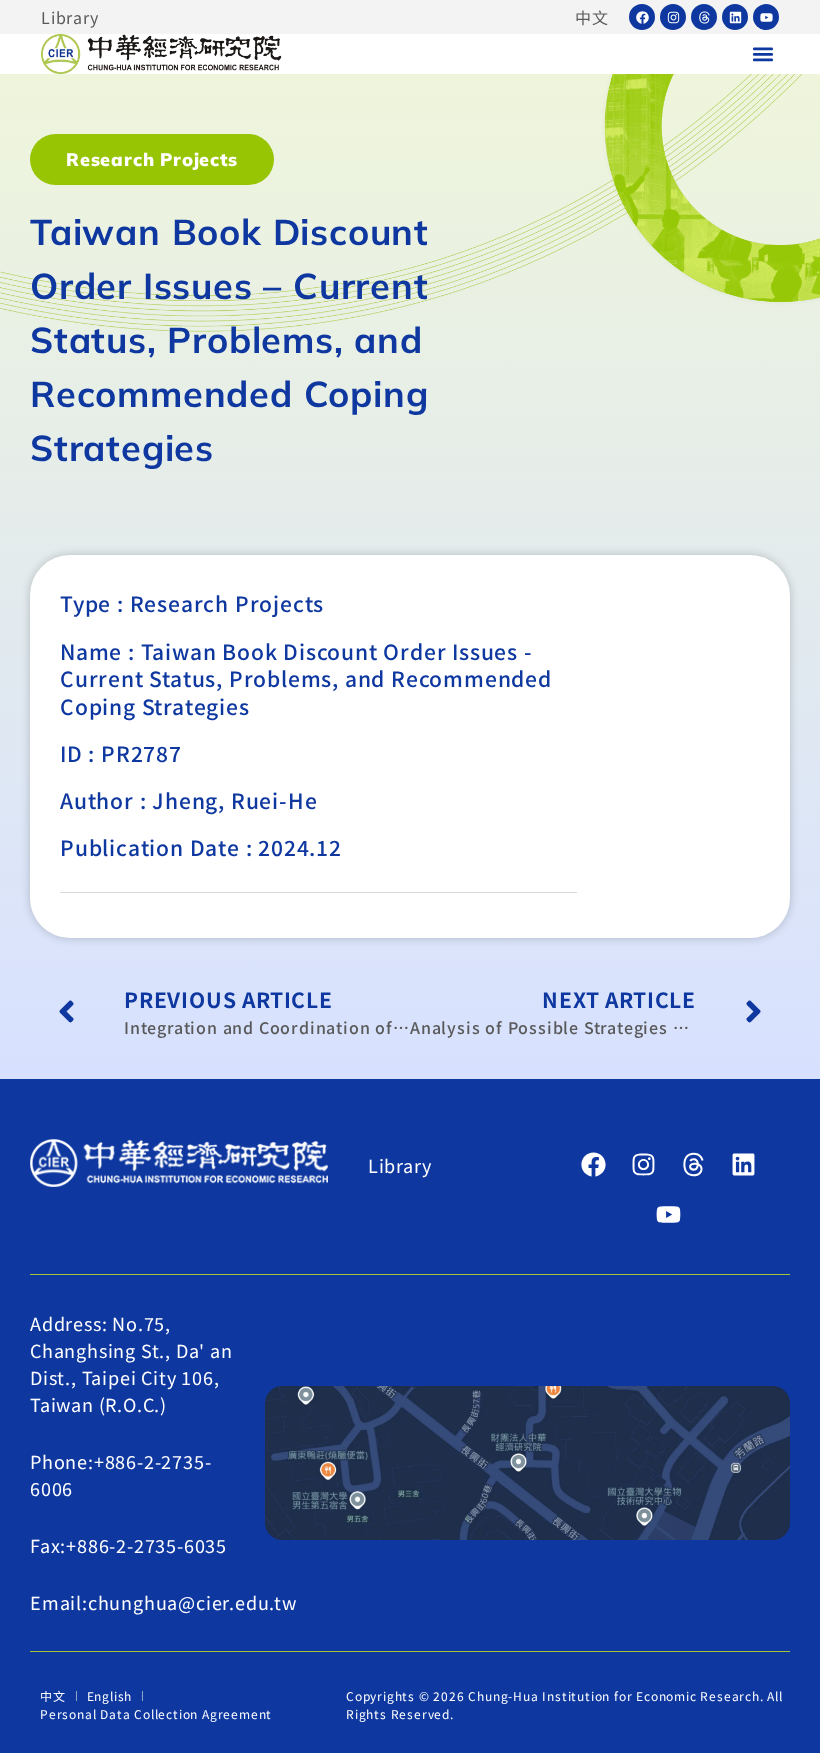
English (110, 1695)
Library (70, 17)
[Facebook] (642, 17)
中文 (592, 17)
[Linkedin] (735, 17)
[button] (762, 54)
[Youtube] (766, 17)
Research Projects (152, 159)
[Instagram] (673, 17)
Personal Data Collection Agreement (156, 1713)
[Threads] (704, 17)
